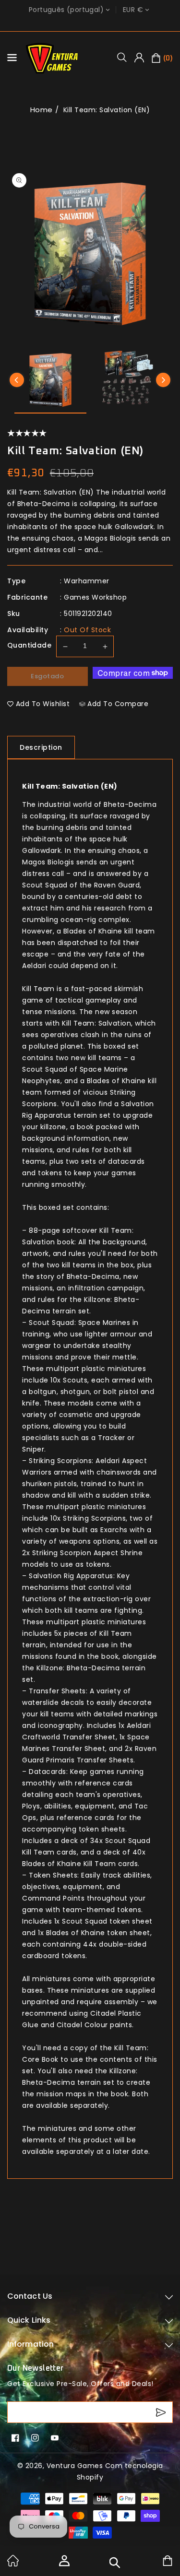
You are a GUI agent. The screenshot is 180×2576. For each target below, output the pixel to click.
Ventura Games (75, 2466)
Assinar (162, 2412)
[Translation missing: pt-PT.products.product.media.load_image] (50, 381)
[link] (13, 2564)
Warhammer (87, 581)
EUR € (133, 10)
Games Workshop (95, 597)
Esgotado (47, 676)
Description (41, 747)
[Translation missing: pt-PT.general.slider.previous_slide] (17, 380)
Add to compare (118, 704)
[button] (125, 57)
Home (42, 110)
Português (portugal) (66, 10)
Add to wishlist (43, 704)
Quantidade (29, 645)
